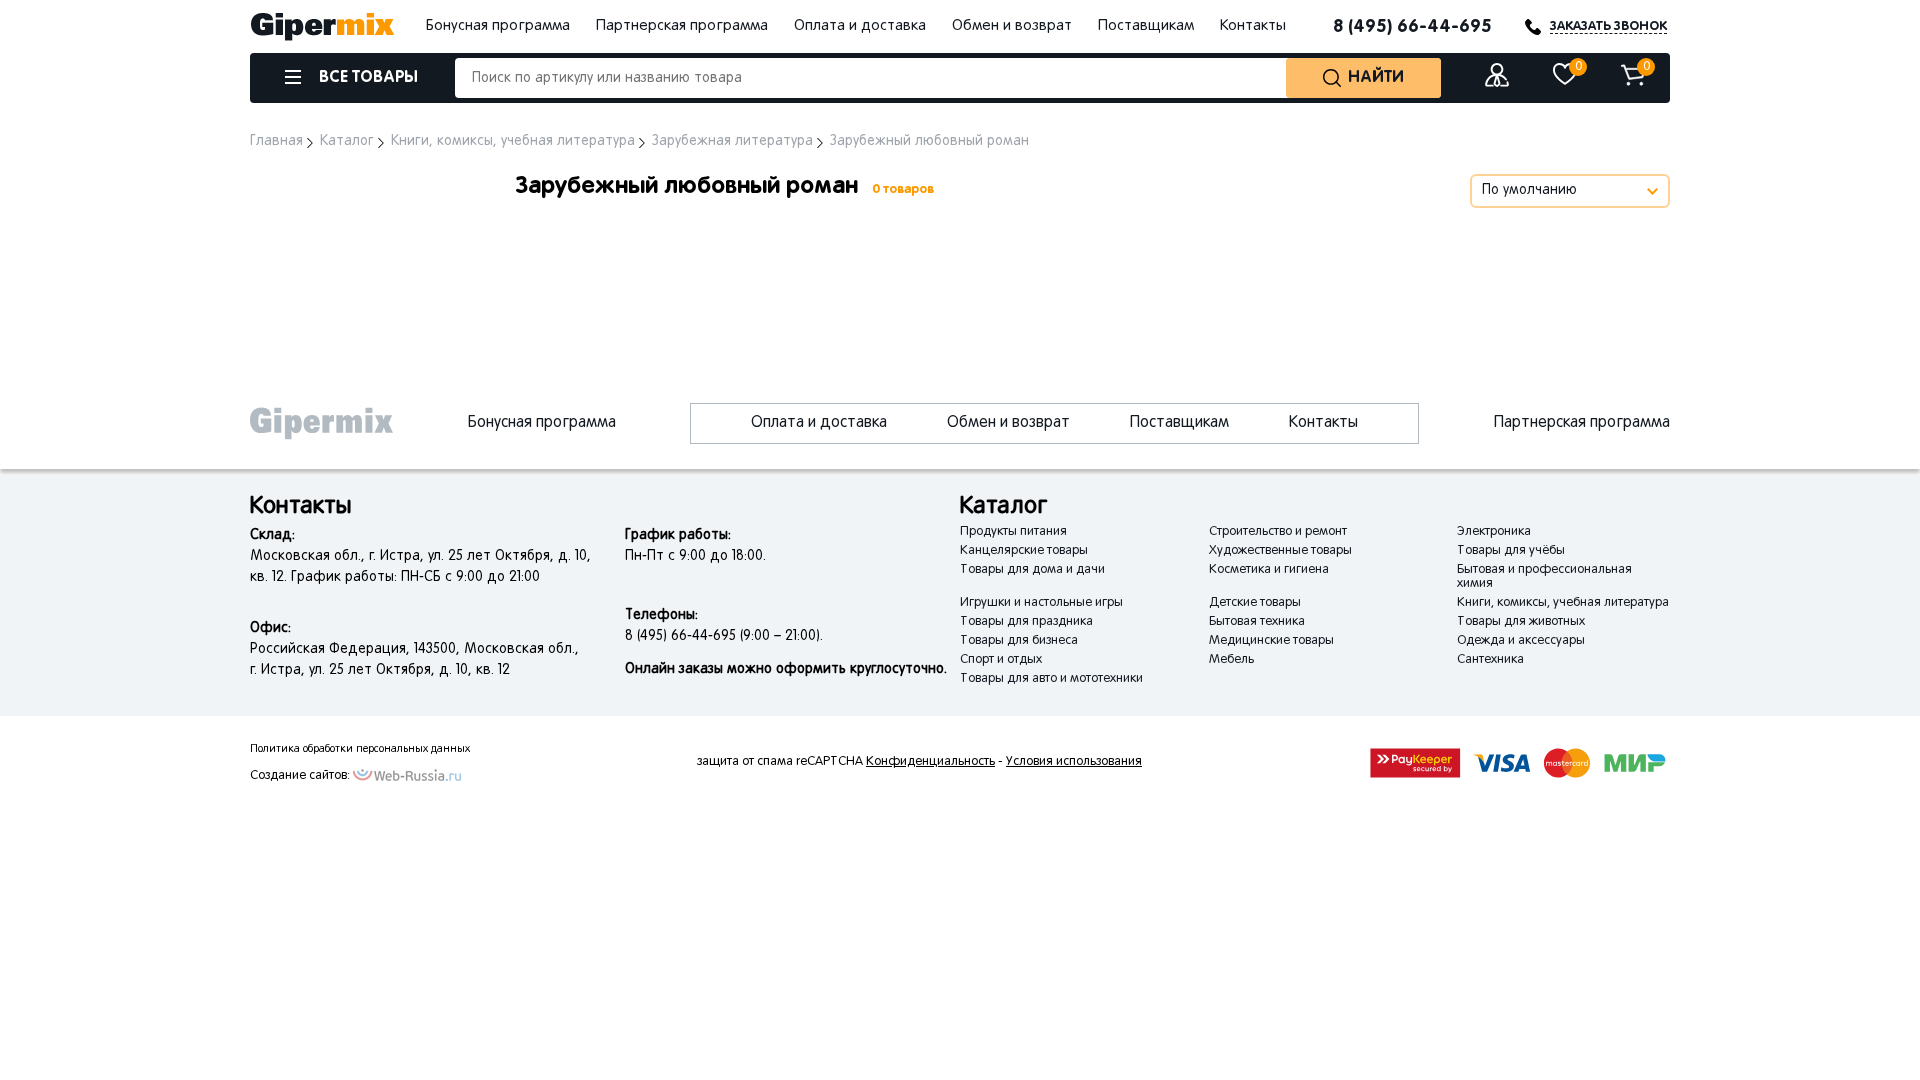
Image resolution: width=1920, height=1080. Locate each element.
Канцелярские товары (1024, 551)
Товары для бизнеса (1019, 641)
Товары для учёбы (1511, 551)
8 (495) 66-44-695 (1412, 27)
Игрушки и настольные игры (1041, 603)
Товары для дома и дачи (1032, 570)
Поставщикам (1146, 26)
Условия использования (1074, 762)
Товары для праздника (1026, 622)
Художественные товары (1280, 551)
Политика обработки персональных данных (360, 749)
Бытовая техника (1257, 622)
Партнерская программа (682, 26)
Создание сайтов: (300, 776)
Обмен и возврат (1012, 26)
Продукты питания (1013, 532)
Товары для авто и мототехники (1051, 679)
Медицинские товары (1271, 641)
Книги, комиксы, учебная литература (1563, 603)
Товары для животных (1521, 622)
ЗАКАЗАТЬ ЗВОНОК (1608, 26)
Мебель (1231, 660)
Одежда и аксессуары (1521, 641)
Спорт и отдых (1001, 660)
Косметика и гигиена (1269, 570)
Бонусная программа (498, 26)
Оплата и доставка (860, 26)
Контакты (1253, 26)
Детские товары (1255, 603)
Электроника (1494, 532)
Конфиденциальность (930, 762)
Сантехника (1490, 660)
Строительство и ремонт (1278, 532)
